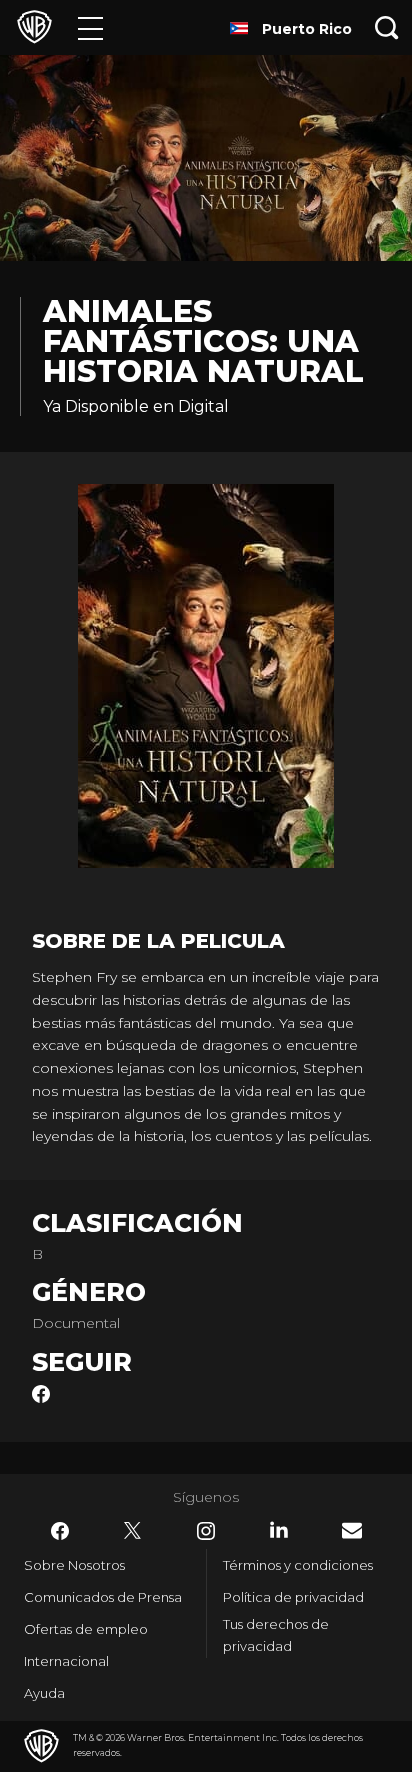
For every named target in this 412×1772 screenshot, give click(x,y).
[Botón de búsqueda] (387, 27)
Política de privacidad (293, 1597)
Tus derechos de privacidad (276, 1635)
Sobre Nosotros (74, 1565)
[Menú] (90, 27)
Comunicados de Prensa (103, 1597)
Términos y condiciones (298, 1565)
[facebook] (41, 1398)
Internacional (66, 1661)
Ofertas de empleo (86, 1629)
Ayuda (44, 1693)
